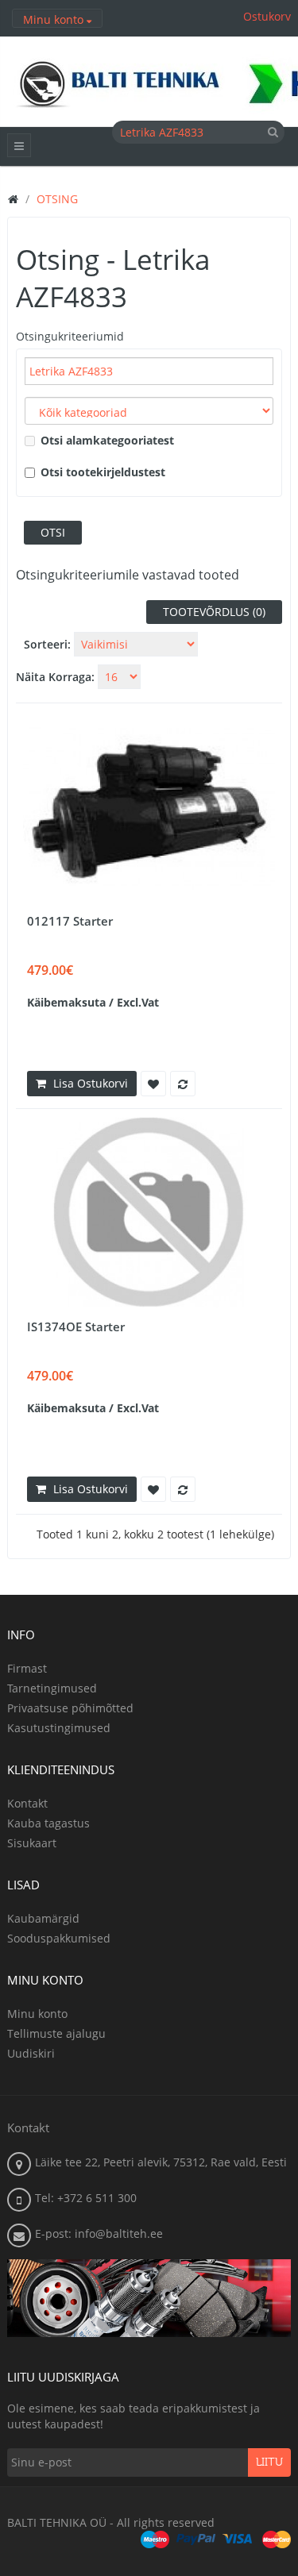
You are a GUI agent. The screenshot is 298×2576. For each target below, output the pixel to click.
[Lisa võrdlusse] (183, 1084)
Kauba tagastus (48, 1823)
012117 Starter (70, 921)
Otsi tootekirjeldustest (103, 472)
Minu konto (37, 2014)
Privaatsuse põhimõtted (70, 1708)
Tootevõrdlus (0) (214, 612)
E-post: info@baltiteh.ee (99, 2233)
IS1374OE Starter (76, 1327)
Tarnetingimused (52, 1688)
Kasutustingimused (59, 1728)
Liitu (269, 2462)
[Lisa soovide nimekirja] (153, 1084)
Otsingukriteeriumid (70, 336)
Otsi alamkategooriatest (107, 440)
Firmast (27, 1668)
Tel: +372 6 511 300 (86, 2198)
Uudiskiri (31, 2053)
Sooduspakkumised (59, 1938)
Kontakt (27, 1803)
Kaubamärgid (43, 1918)
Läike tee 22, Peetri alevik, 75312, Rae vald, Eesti (161, 2162)
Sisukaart (32, 1843)
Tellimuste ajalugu (56, 2033)
